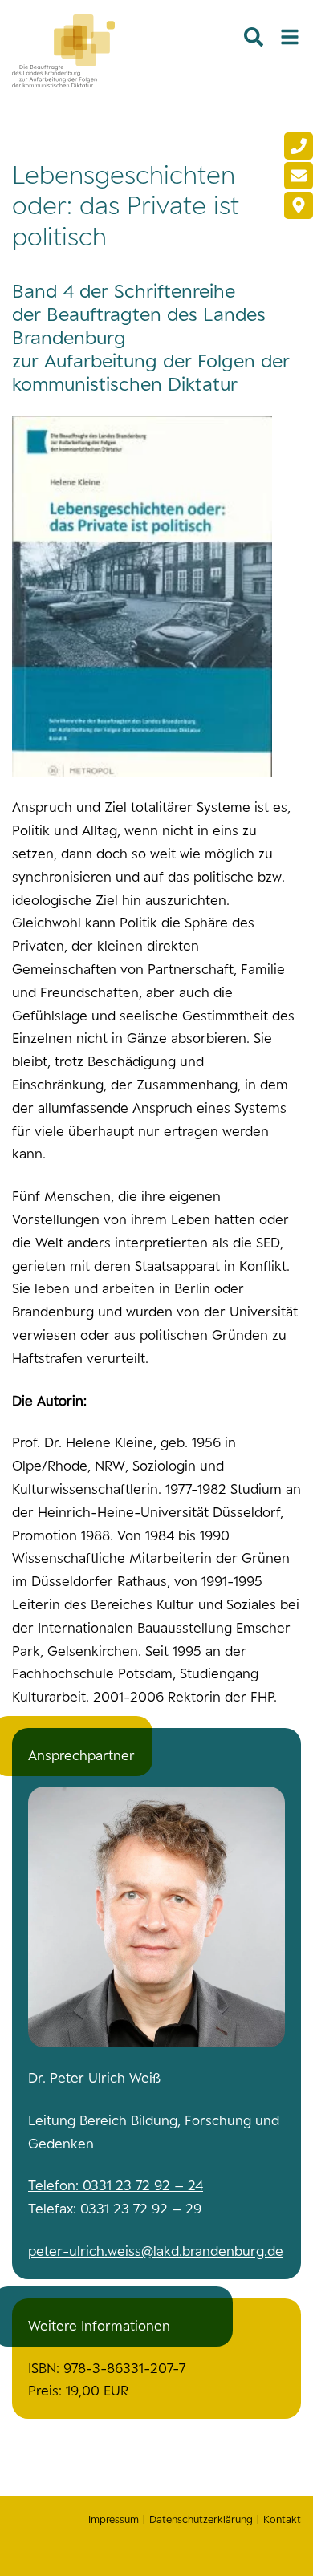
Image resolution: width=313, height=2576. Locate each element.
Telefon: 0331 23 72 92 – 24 (116, 2185)
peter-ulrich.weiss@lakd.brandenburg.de (156, 2251)
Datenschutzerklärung (201, 2519)
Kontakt (282, 2519)
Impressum (114, 2519)
